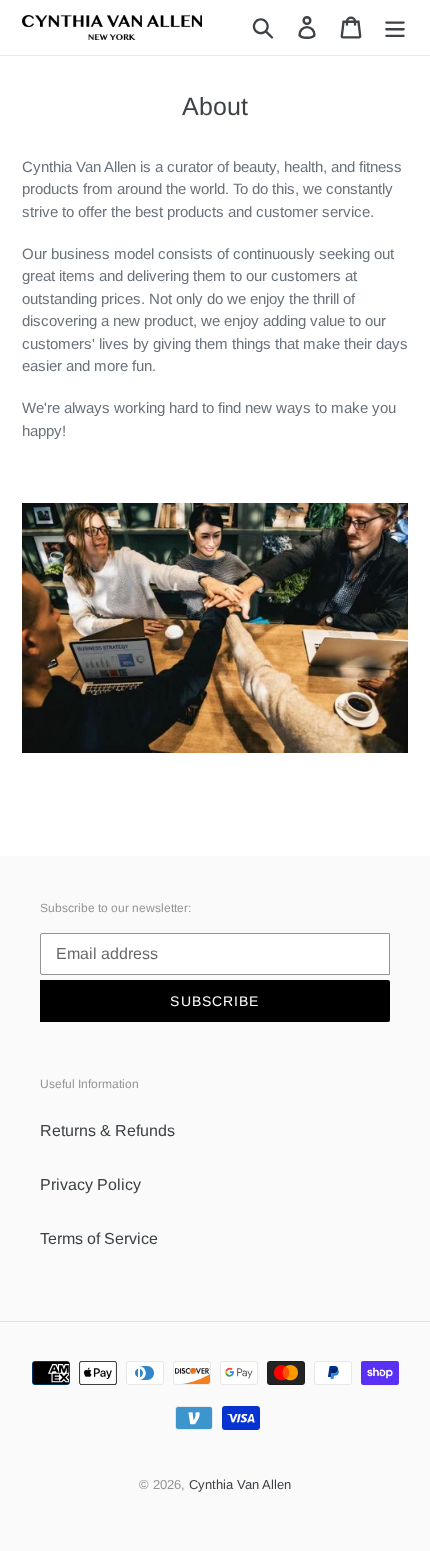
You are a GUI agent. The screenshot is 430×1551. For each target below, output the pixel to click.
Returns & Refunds (107, 1130)
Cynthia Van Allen (240, 1484)
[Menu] (395, 27)
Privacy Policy (90, 1184)
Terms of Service (99, 1238)
